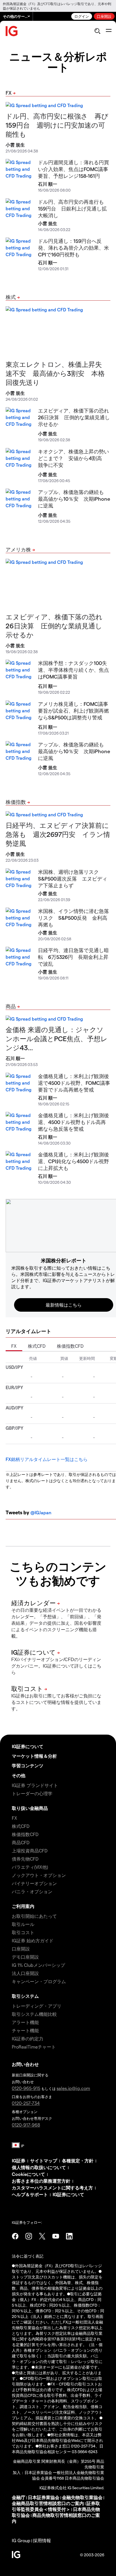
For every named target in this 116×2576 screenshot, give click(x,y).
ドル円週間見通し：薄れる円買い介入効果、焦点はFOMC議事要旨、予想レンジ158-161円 (73, 169)
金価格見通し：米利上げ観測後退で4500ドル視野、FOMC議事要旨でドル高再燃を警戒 (74, 1083)
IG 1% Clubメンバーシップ (38, 1965)
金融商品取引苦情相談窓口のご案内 (48, 2503)
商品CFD (21, 1842)
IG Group (21, 2540)
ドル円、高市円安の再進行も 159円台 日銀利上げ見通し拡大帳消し (73, 208)
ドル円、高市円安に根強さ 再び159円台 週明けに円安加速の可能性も (57, 125)
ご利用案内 (23, 1906)
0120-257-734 (26, 2103)
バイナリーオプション (34, 1883)
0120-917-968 (26, 2125)
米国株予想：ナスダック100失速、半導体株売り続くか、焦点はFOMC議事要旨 (73, 670)
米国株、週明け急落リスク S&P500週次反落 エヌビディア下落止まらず (73, 878)
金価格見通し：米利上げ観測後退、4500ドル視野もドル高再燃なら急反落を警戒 (73, 1122)
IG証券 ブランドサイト (35, 1785)
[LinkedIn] (69, 2236)
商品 (11, 1006)
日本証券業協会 (44, 2497)
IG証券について (28, 1746)
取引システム (25, 1996)
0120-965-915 (26, 2088)
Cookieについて (28, 2174)
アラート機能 (25, 2022)
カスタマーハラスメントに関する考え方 (52, 2188)
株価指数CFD (70, 1346)
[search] (97, 31)
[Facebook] (15, 2236)
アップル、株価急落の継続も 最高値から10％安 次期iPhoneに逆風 (74, 499)
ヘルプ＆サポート (30, 2194)
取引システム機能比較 (34, 2014)
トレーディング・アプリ (37, 2006)
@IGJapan (41, 1512)
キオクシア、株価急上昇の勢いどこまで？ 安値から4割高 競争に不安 (73, 458)
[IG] (12, 31)
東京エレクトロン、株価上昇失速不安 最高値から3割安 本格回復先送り (55, 373)
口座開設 (104, 16)
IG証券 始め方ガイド (33, 1940)
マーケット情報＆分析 (34, 1756)
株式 (11, 297)
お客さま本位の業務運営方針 (41, 2181)
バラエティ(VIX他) (30, 1867)
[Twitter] (42, 2236)
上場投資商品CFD (30, 1851)
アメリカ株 (18, 549)
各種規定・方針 (78, 2161)
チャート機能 (25, 2030)
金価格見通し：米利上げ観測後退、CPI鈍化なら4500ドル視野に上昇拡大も (73, 1161)
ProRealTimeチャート (34, 2047)
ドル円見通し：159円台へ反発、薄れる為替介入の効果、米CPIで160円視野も (73, 248)
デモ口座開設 (25, 1957)
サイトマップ (44, 2161)
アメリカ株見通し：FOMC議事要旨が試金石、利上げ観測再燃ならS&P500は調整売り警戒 (73, 710)
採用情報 (42, 2540)
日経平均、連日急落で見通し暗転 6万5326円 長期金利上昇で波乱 (73, 957)
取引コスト (23, 1932)
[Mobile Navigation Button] (109, 31)
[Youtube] (56, 2236)
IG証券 (19, 2161)
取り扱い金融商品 (30, 1808)
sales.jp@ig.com (73, 2088)
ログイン (82, 16)
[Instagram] (29, 2236)
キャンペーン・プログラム (39, 1981)
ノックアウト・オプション (39, 1875)
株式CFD (37, 1346)
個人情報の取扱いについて (39, 2167)
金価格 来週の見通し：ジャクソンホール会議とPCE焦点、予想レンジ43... (57, 1038)
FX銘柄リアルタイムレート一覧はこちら (47, 1459)
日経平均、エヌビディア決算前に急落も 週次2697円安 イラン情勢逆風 (58, 834)
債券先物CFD (25, 1859)
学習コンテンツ (28, 1765)
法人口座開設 (25, 1973)
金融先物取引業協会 (82, 2497)
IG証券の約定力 (28, 2039)
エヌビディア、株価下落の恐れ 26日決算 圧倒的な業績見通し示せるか (76, 417)
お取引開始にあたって (34, 1916)
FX (9, 93)
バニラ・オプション (32, 1891)
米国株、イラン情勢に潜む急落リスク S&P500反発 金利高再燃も (73, 918)
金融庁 (19, 2497)
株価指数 (16, 802)
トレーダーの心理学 (32, 1793)
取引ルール (23, 1924)
